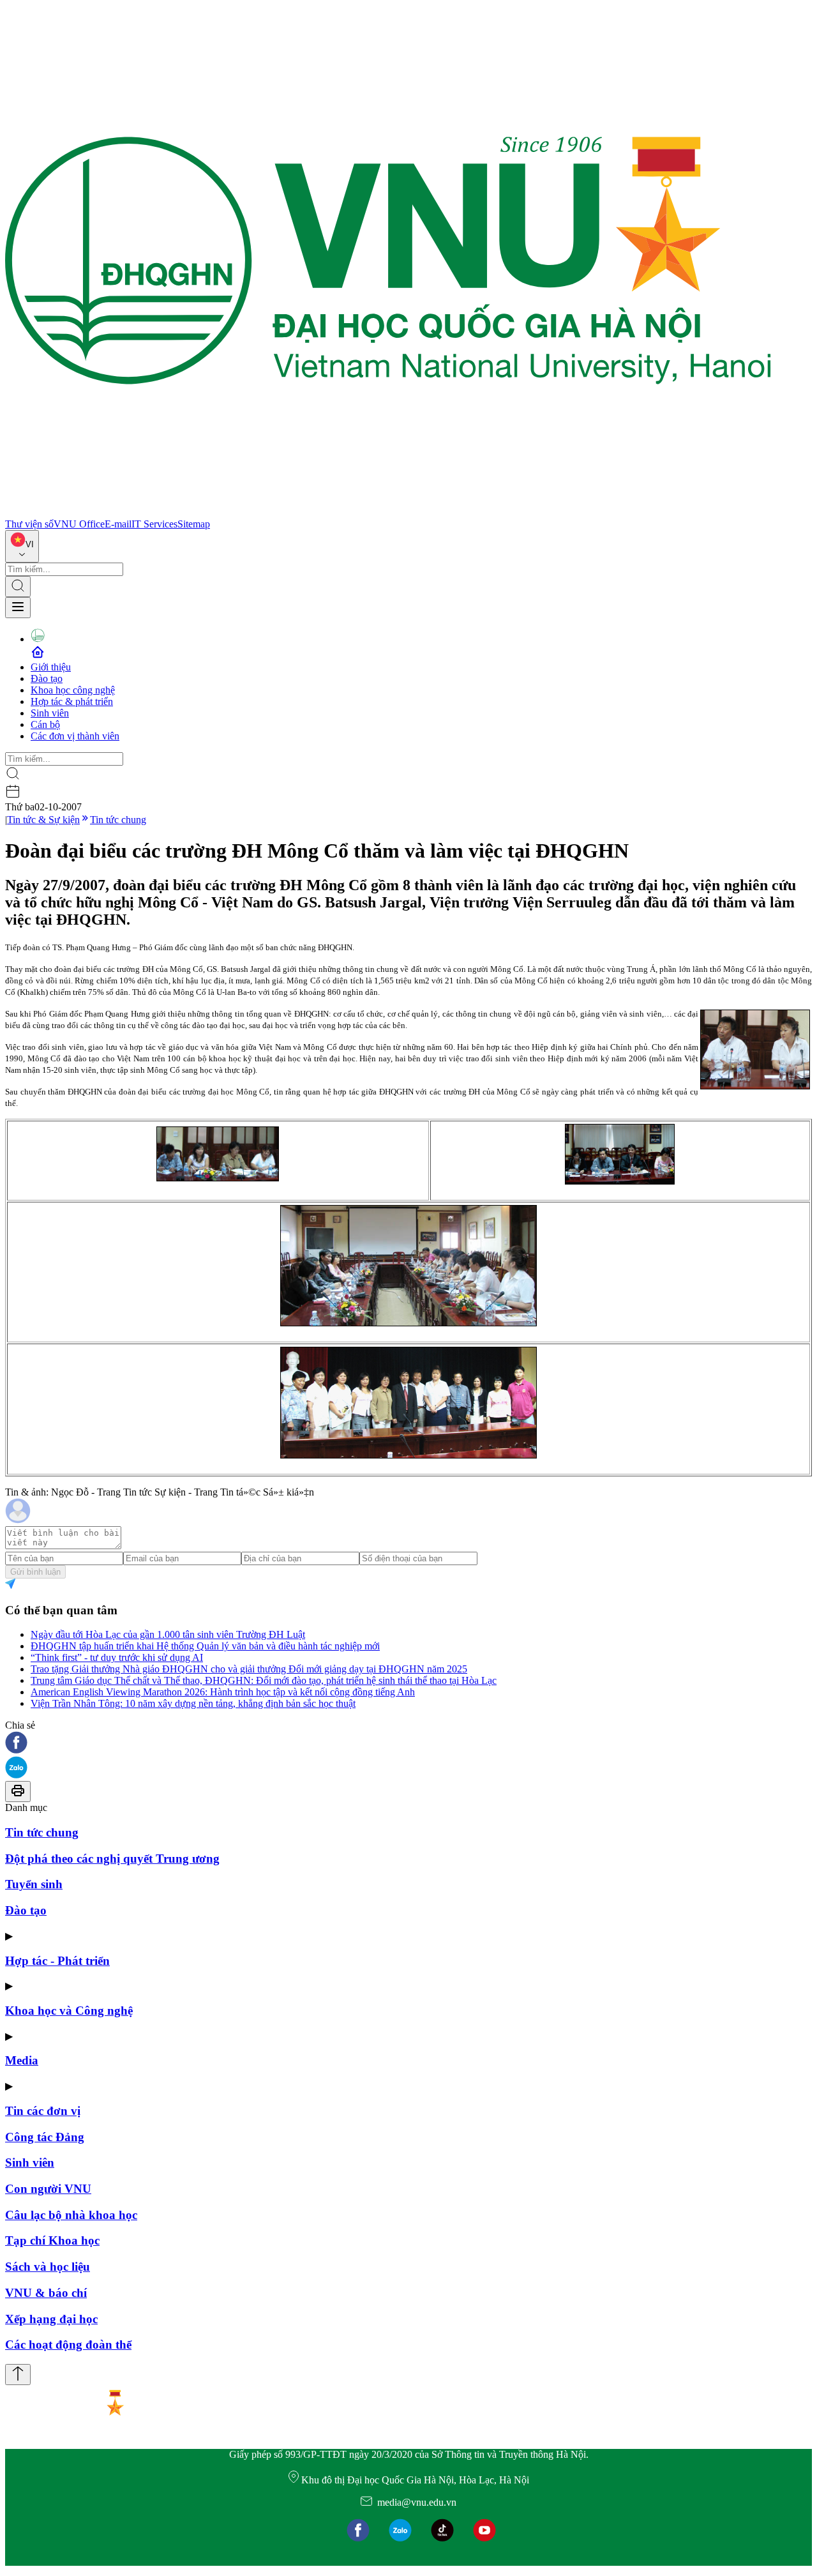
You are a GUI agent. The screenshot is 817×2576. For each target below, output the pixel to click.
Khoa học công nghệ (73, 690)
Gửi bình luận (35, 1572)
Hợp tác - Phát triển (57, 1961)
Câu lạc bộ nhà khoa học (71, 2215)
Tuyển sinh (34, 1884)
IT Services (154, 524)
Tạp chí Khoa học (52, 2240)
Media (22, 2060)
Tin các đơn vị (43, 2111)
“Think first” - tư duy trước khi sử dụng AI (117, 1657)
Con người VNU (48, 2189)
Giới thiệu (51, 667)
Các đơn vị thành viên (75, 736)
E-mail (118, 524)
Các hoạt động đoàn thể (68, 2345)
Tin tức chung (118, 820)
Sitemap (194, 524)
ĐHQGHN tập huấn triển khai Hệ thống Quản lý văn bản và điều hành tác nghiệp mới (205, 1646)
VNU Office (79, 524)
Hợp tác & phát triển (72, 701)
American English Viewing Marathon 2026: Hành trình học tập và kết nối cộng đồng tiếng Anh (223, 1692)
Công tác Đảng (45, 2137)
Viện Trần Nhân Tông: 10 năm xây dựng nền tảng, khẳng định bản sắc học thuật (193, 1703)
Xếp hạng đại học (51, 2319)
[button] (408, 1744)
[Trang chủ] (388, 512)
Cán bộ (45, 724)
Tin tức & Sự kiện (43, 820)
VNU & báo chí (46, 2293)
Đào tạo (47, 678)
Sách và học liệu (48, 2267)
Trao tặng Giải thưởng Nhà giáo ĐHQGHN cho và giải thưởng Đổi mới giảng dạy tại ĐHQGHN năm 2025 (249, 1669)
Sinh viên (50, 713)
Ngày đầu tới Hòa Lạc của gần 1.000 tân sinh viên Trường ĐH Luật (168, 1634)
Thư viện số (29, 524)
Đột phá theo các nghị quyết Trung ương (112, 1859)
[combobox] (22, 546)
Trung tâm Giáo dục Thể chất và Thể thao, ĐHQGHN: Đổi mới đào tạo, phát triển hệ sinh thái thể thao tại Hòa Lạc (264, 1680)
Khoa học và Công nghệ (69, 2011)
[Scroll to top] (18, 2375)
